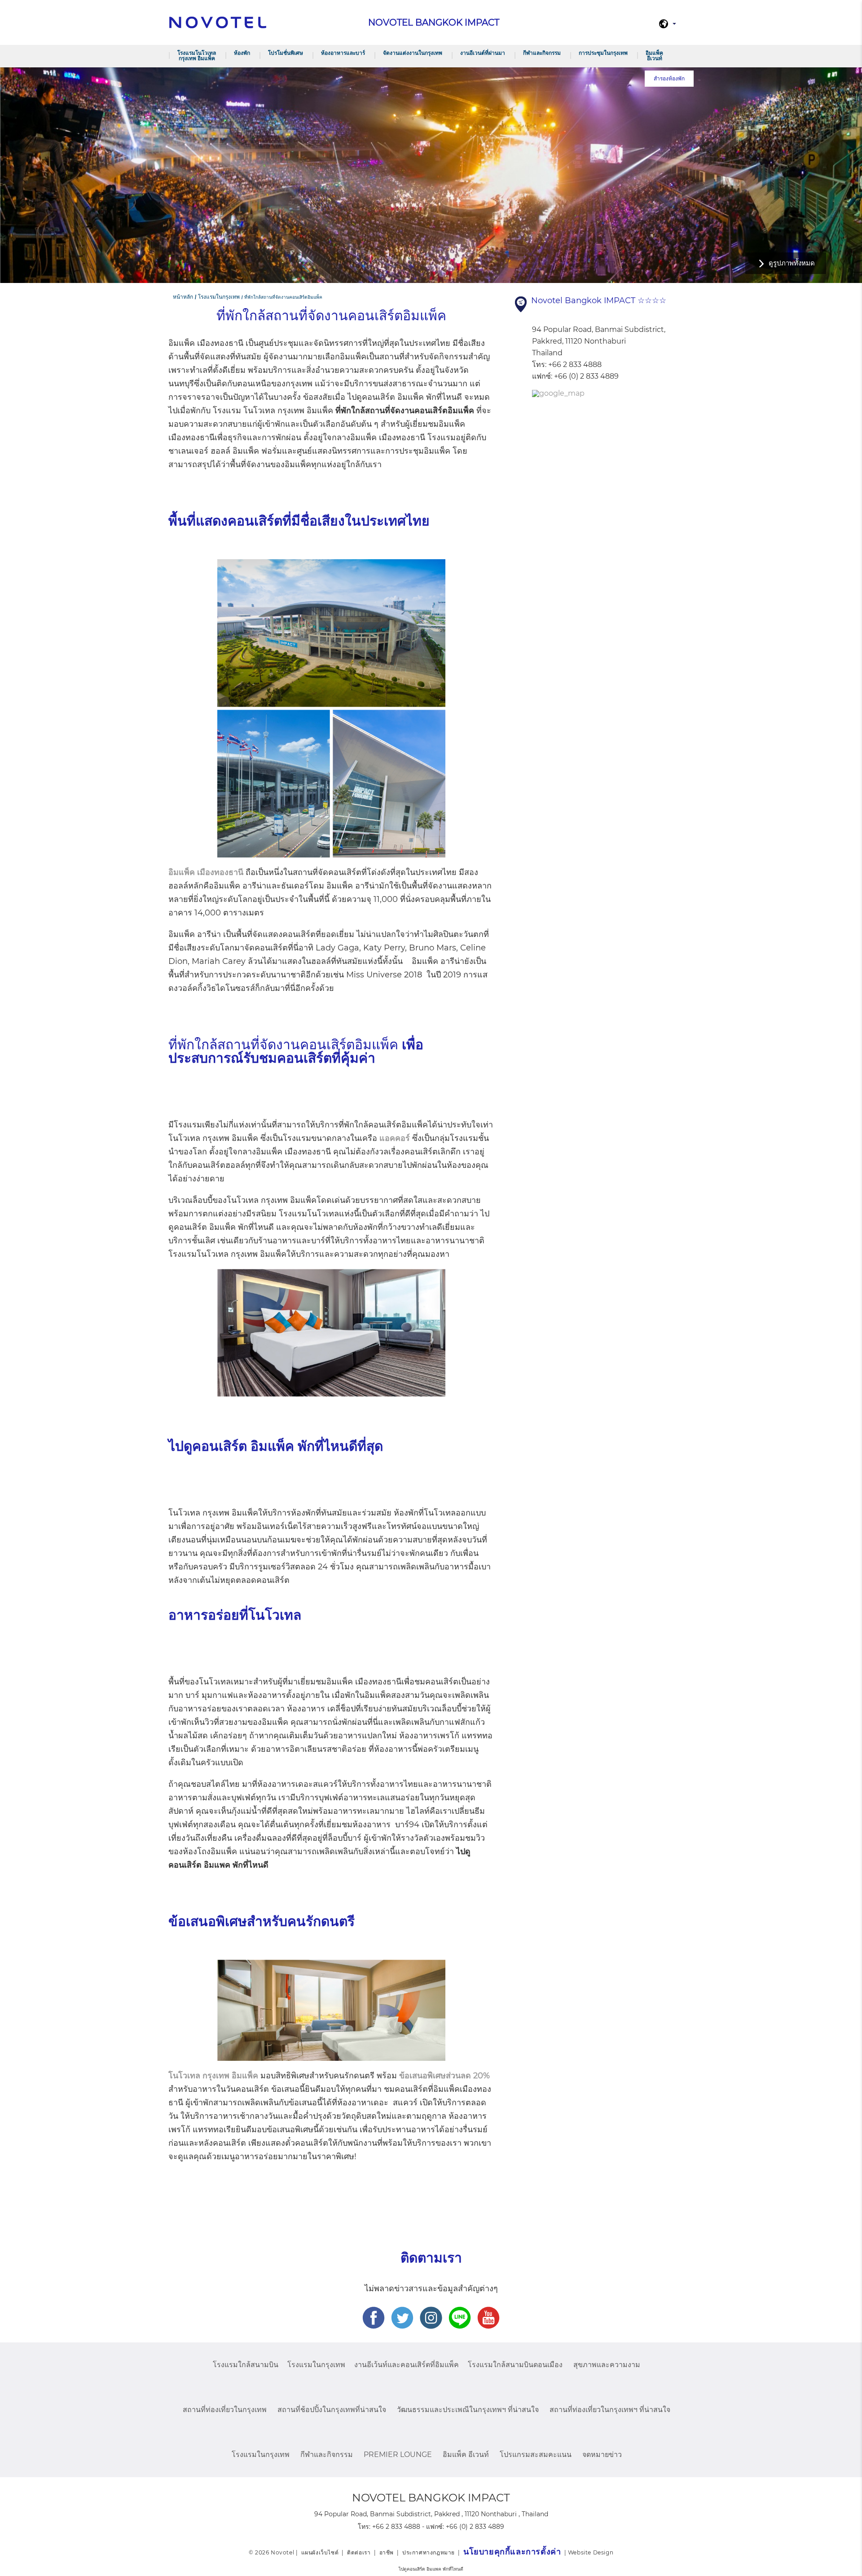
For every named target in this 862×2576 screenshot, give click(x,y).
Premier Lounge (398, 2454)
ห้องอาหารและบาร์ (343, 53)
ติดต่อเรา (359, 2552)
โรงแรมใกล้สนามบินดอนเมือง (515, 2365)
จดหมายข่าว (602, 2454)
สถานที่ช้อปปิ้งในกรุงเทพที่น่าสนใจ (332, 2410)
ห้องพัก (242, 53)
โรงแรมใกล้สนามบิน (246, 2365)
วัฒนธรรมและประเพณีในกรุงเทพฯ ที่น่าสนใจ (468, 2410)
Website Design (591, 2552)
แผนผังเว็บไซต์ (320, 2552)
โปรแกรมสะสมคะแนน (536, 2454)
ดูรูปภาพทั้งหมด (792, 263)
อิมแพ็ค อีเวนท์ (654, 55)
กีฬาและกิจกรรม (542, 53)
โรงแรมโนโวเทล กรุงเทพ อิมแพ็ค (197, 55)
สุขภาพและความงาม (607, 2365)
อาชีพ (387, 2552)
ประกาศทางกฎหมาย (429, 2552)
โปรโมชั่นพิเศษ (286, 53)
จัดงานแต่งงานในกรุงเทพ (413, 53)
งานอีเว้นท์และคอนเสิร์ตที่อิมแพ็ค (407, 2365)
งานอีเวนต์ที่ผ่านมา (483, 53)
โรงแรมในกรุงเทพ (316, 2365)
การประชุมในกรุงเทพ (603, 53)
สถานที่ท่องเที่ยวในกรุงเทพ (225, 2410)
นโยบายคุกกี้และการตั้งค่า (512, 2552)
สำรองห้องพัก (669, 78)
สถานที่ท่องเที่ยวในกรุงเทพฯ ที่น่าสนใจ (610, 2410)
